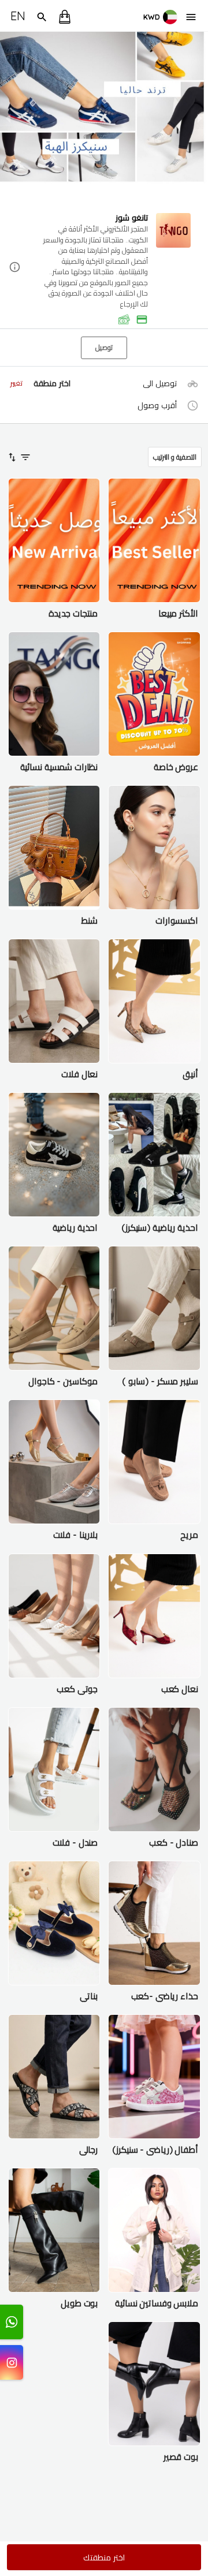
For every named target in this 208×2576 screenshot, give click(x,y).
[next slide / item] (200, 118)
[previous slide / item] (8, 118)
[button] (104, 268)
